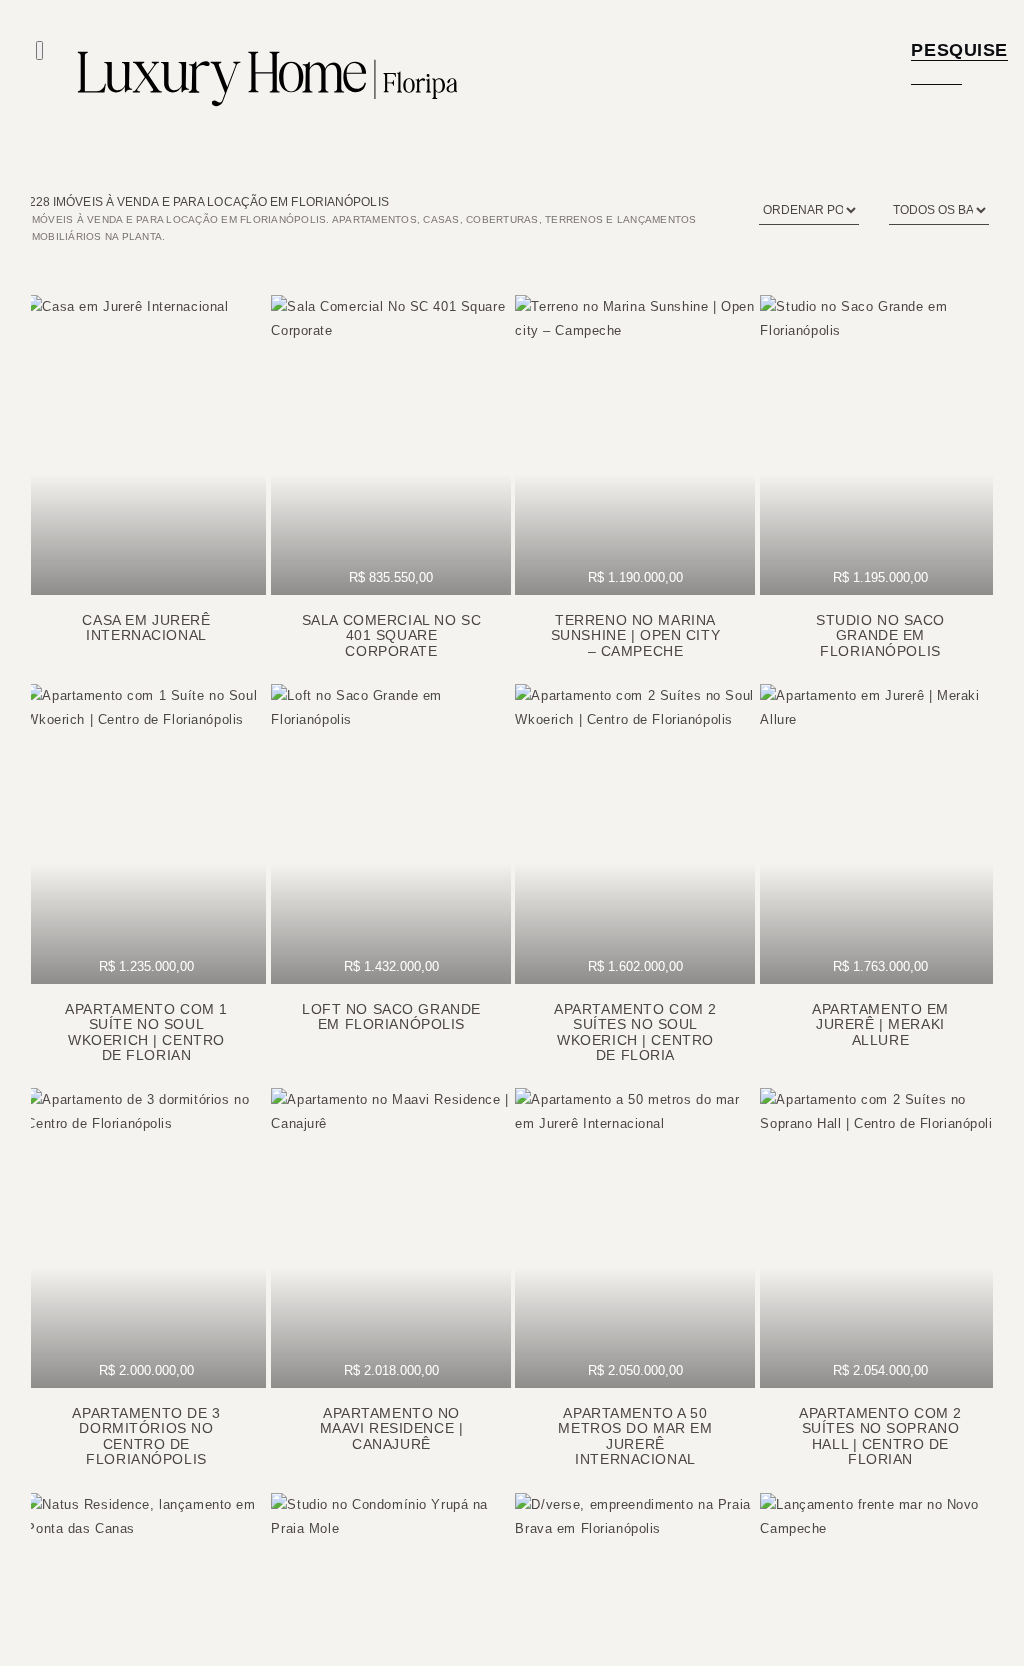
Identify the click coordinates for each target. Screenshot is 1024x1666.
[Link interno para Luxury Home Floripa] (146, 445)
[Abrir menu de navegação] (39, 51)
